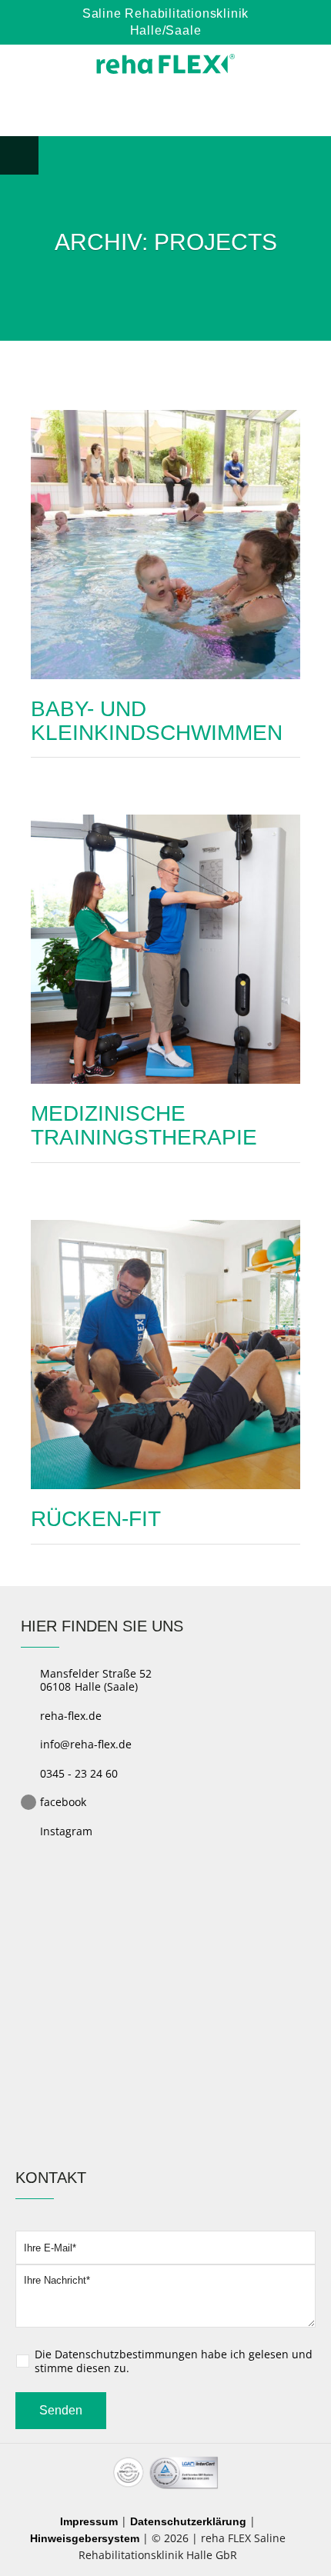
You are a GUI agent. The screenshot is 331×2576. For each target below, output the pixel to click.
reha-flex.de (71, 1716)
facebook (63, 1802)
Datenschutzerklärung (188, 2521)
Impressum (89, 2521)
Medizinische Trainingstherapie (144, 1125)
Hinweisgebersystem (85, 2538)
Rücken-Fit (96, 1519)
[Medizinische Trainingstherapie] (165, 949)
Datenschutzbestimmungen (126, 2354)
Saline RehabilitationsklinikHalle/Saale (165, 22)
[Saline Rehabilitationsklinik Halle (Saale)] (165, 64)
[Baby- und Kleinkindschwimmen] (165, 543)
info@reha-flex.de (86, 1744)
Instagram (66, 1831)
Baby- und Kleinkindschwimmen (157, 721)
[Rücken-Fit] (165, 1353)
